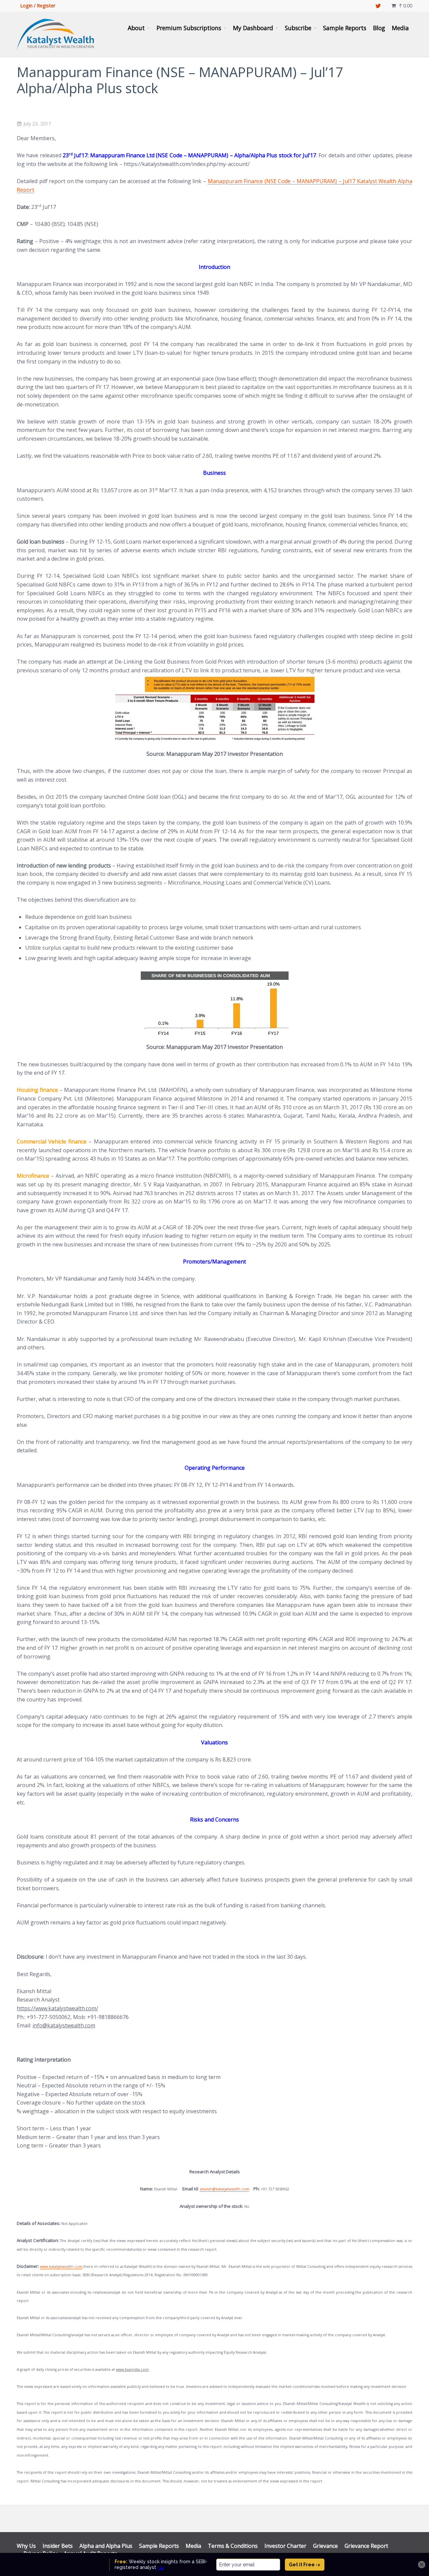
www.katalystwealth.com (61, 2266)
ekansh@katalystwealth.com (225, 2189)
